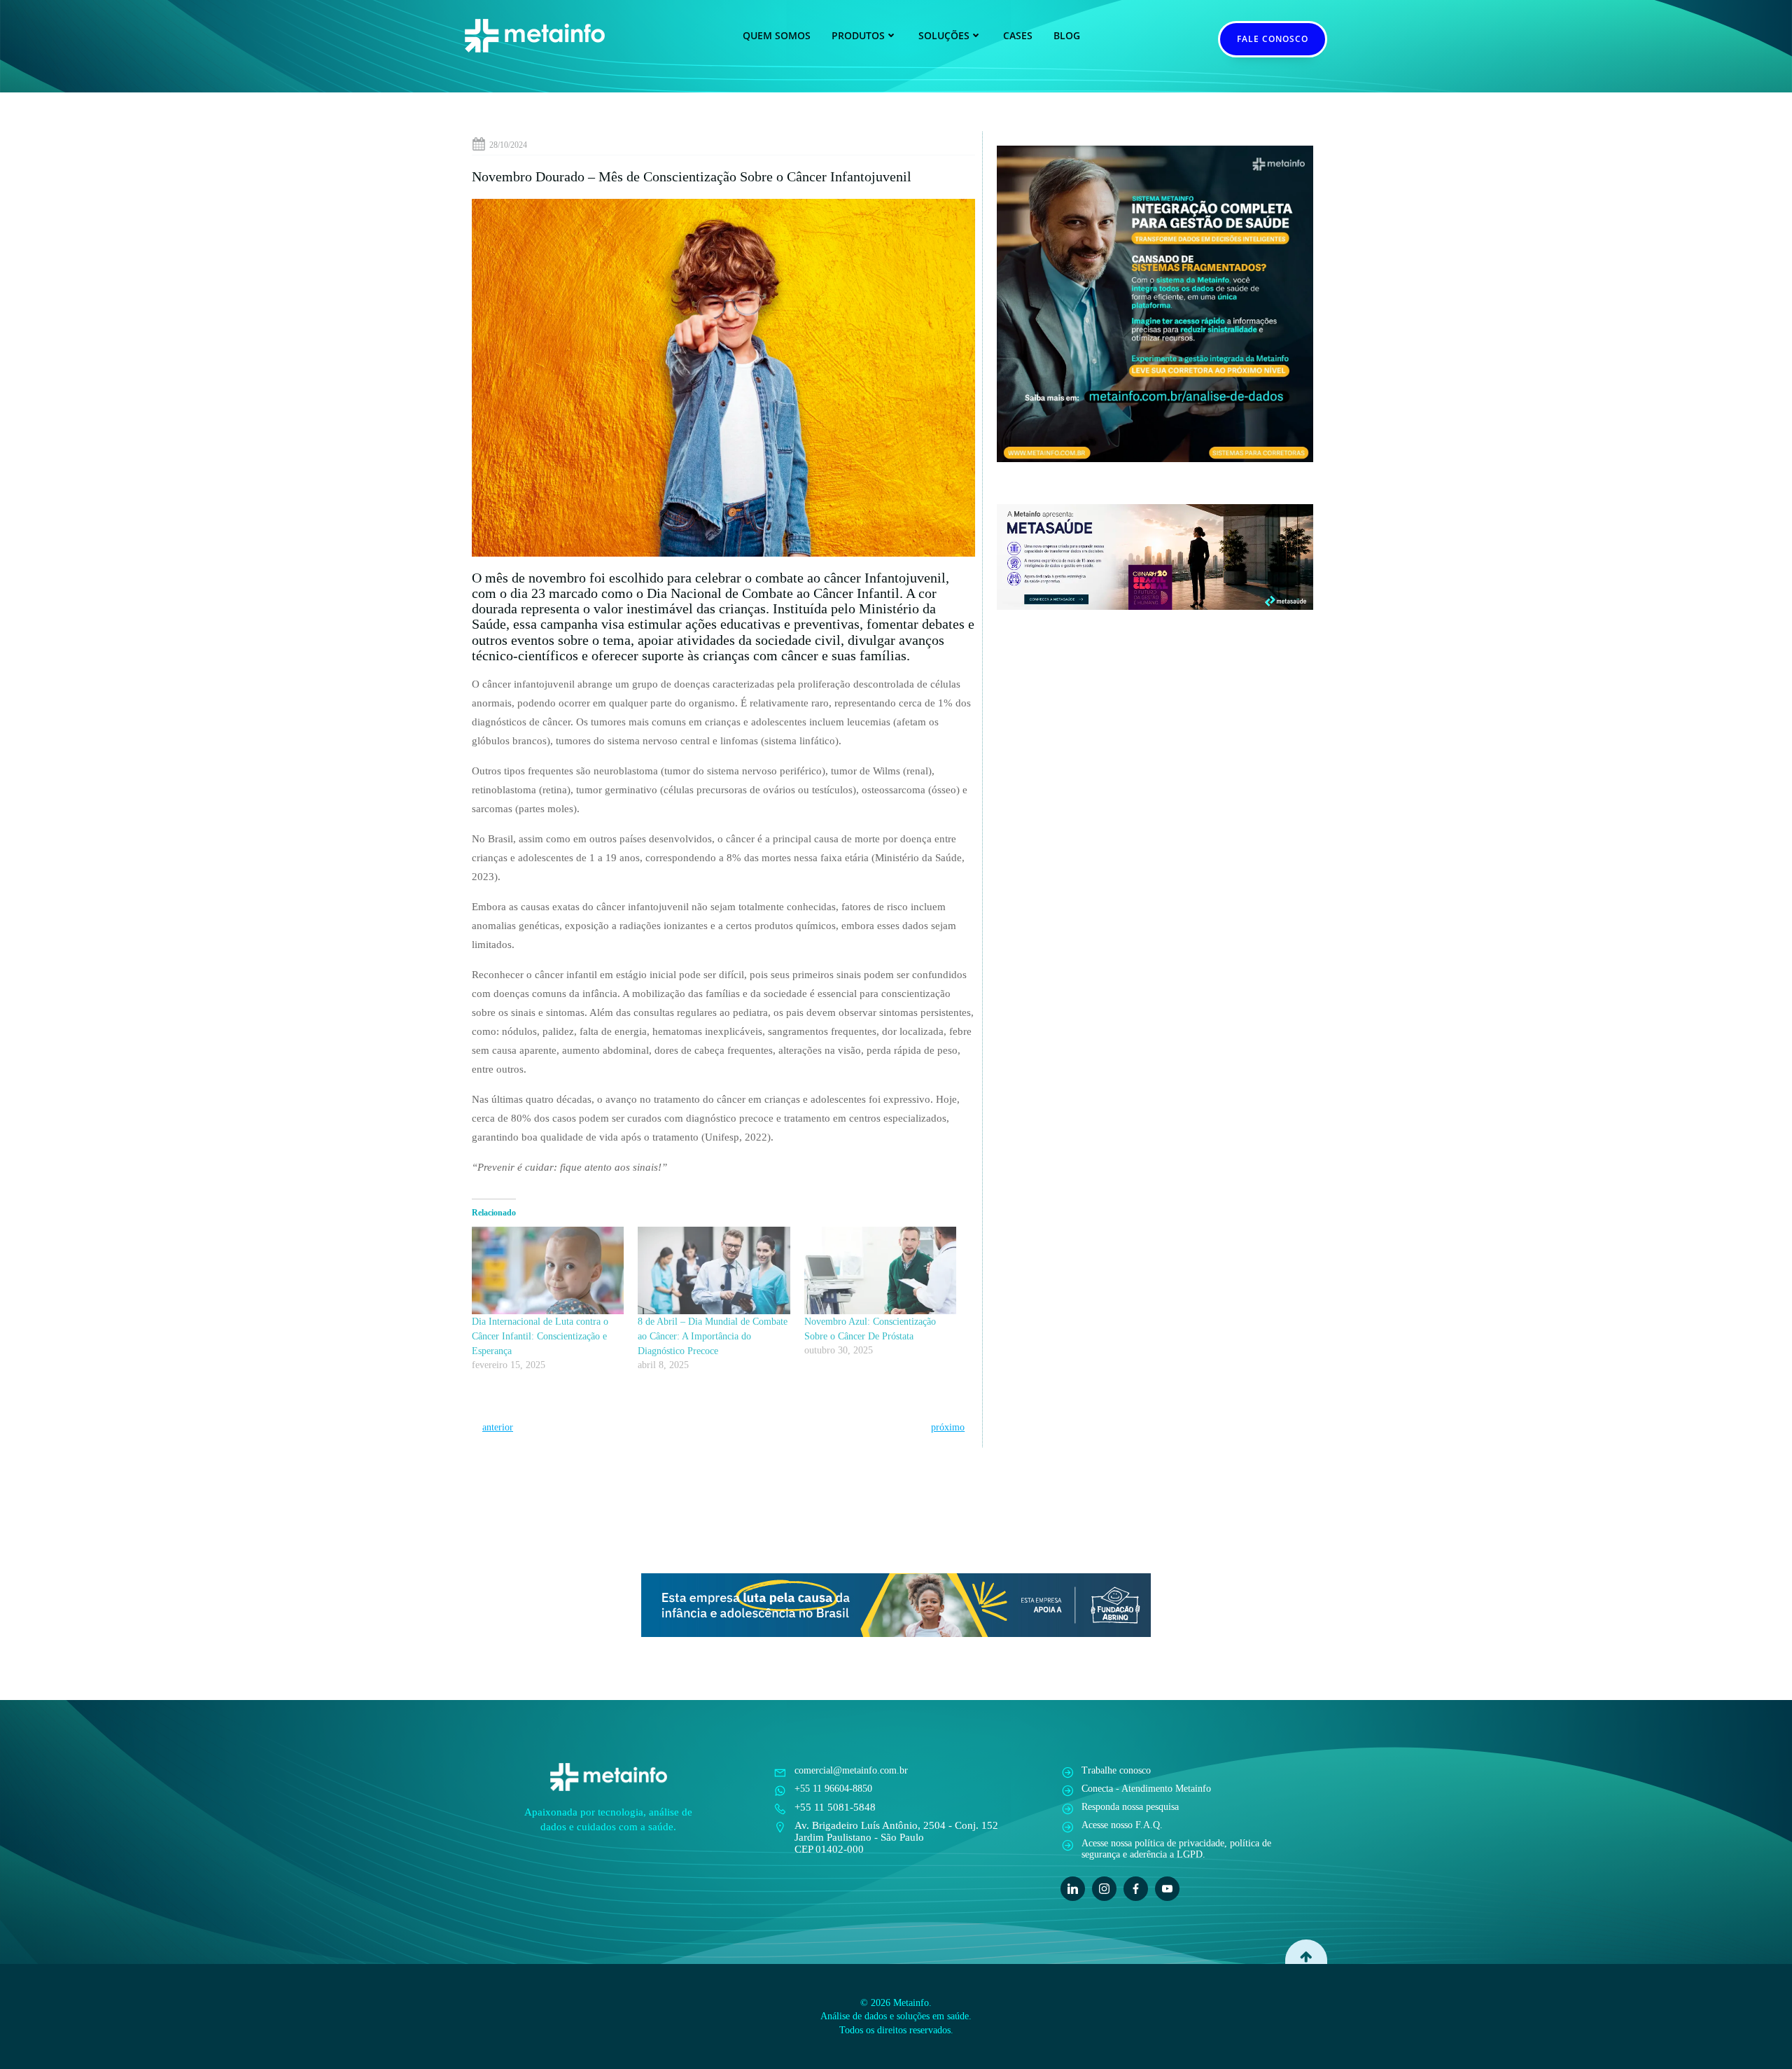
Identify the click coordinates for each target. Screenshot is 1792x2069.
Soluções (944, 35)
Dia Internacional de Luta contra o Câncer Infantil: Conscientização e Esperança (540, 1336)
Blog (1067, 35)
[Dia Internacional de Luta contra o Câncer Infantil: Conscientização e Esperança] (548, 1270)
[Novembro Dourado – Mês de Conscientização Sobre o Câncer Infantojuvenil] (723, 377)
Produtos (858, 35)
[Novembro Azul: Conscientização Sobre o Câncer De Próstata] (880, 1270)
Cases (1018, 35)
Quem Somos (777, 35)
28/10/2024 (508, 145)
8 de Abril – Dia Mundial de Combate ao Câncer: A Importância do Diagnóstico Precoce (713, 1336)
